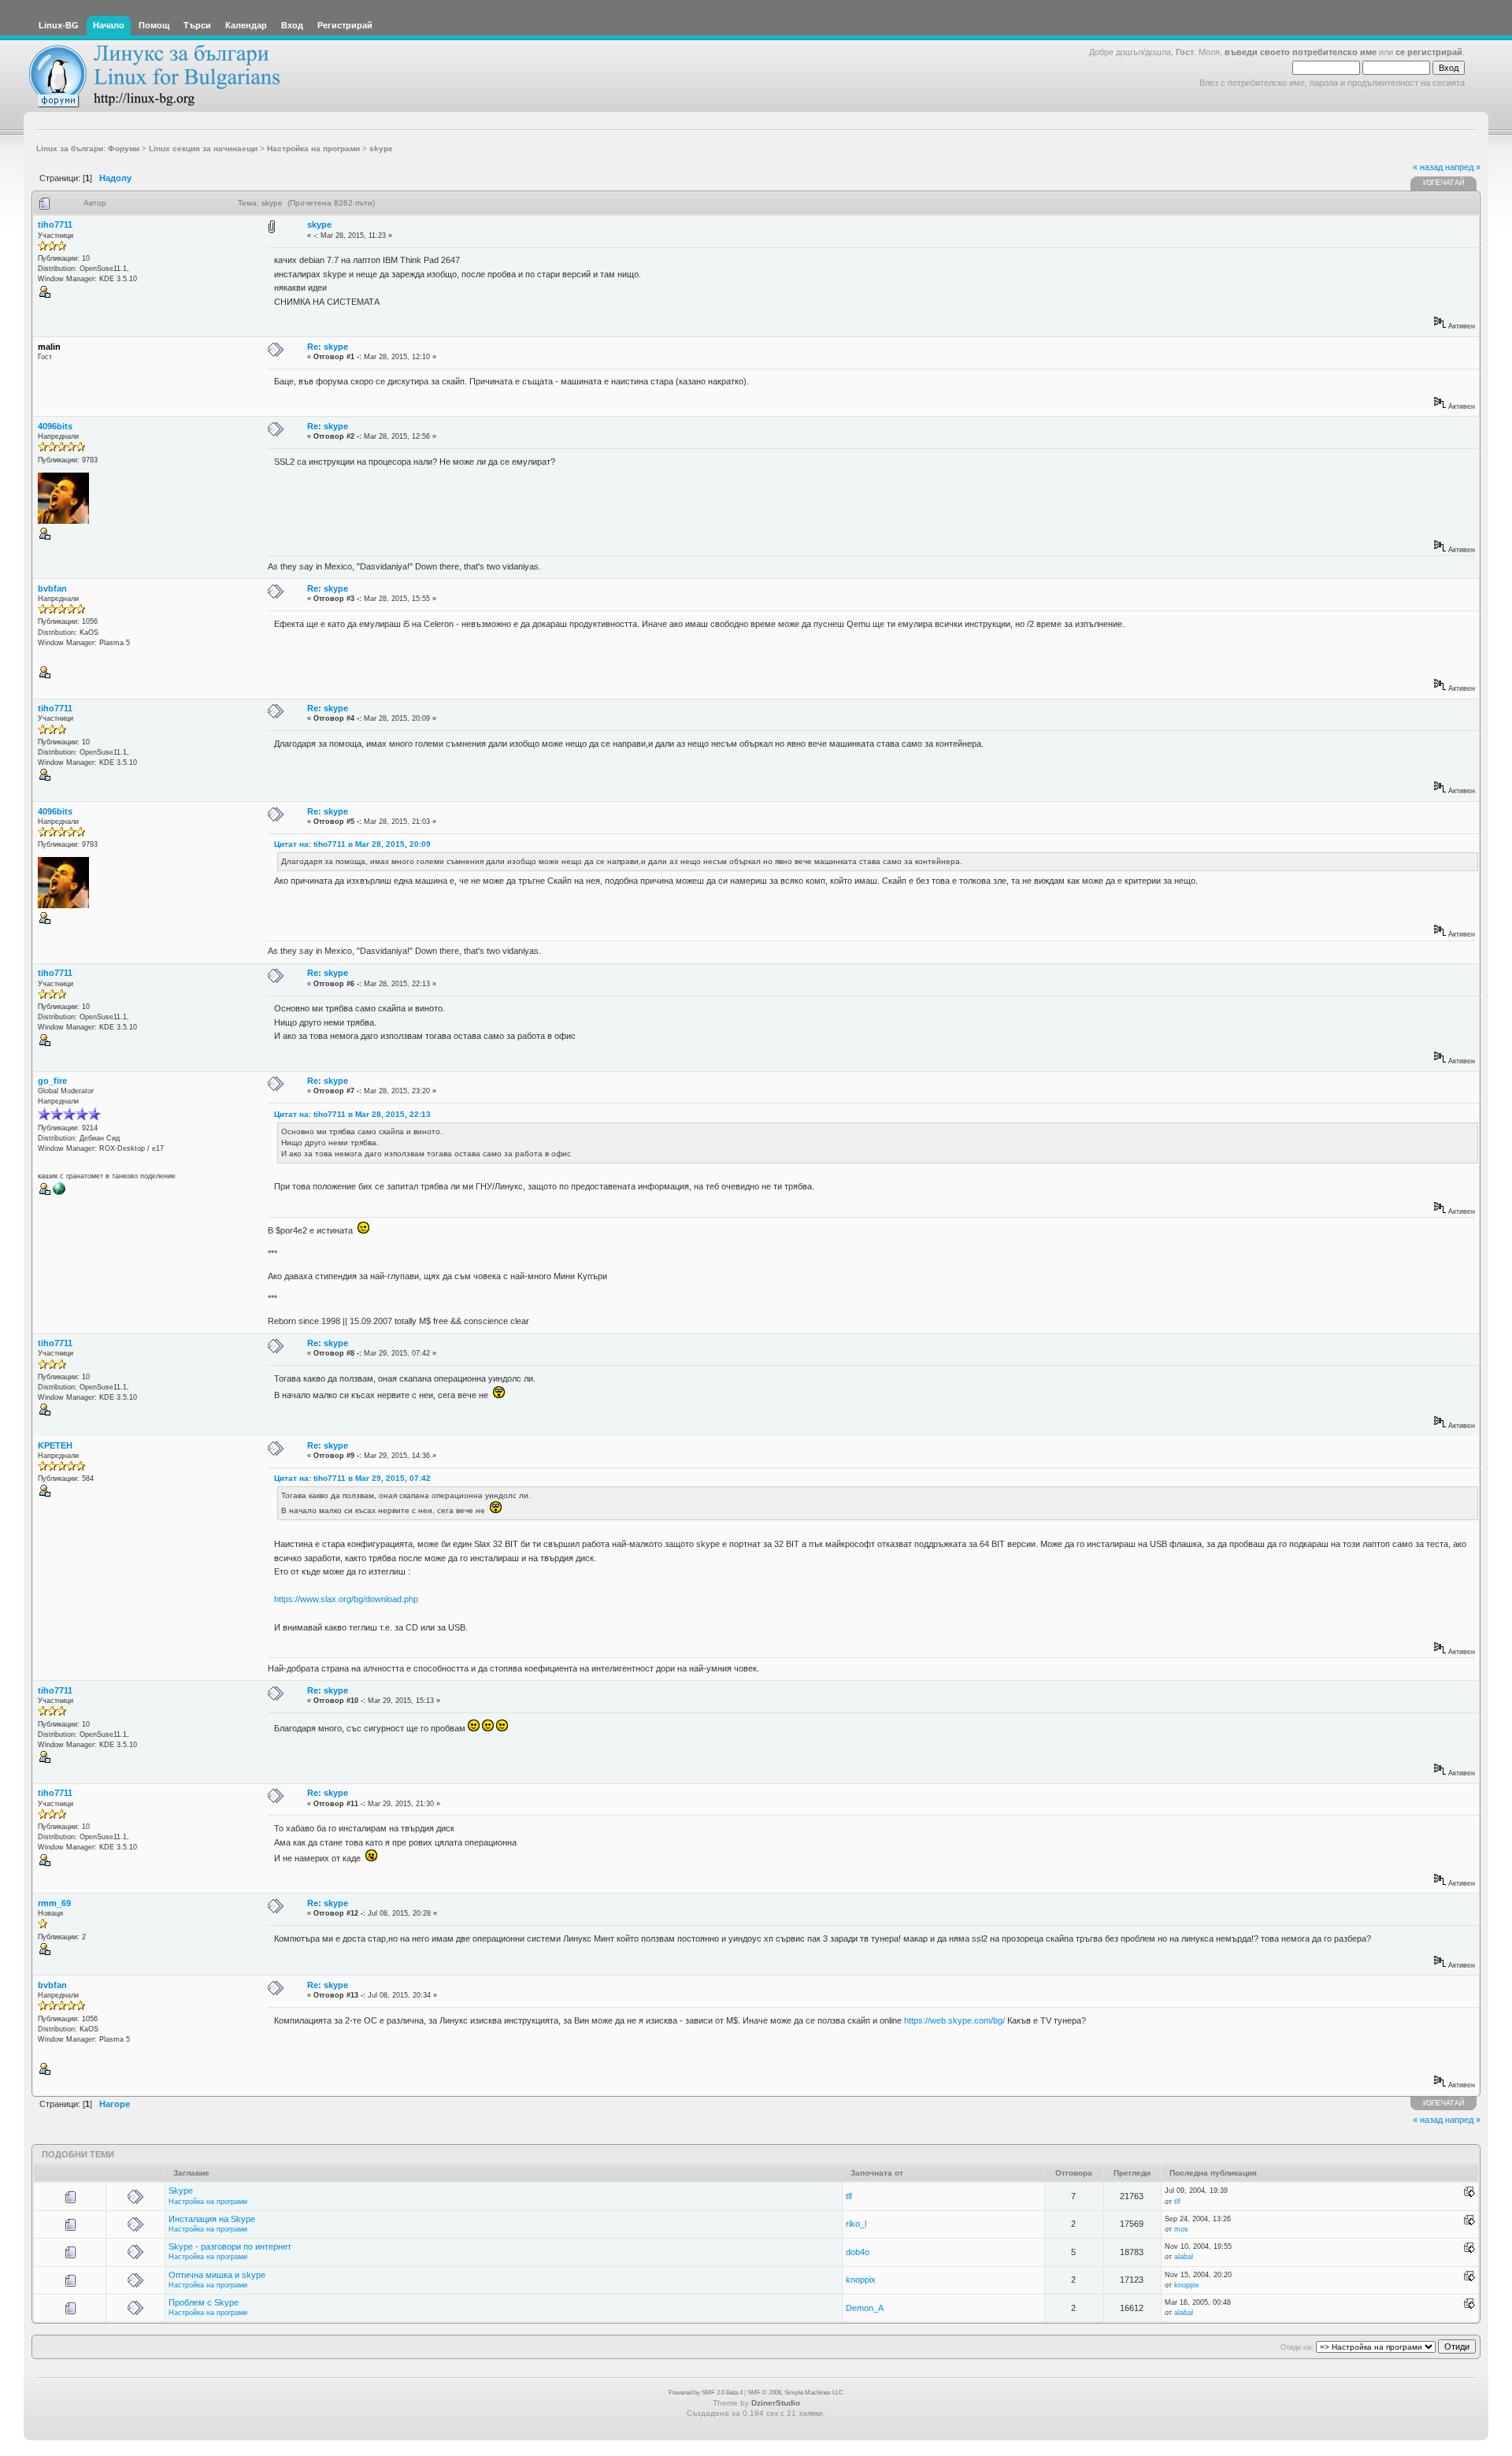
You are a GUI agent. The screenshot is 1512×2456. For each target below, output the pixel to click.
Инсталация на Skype (212, 2219)
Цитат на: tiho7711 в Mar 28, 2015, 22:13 (352, 1114)
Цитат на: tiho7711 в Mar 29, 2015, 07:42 (352, 1478)
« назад (1428, 167)
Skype (181, 2191)
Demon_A (865, 2308)
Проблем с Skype (204, 2302)
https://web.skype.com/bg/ (954, 2020)
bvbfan (52, 588)
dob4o (858, 2252)
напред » (1463, 167)
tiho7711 (55, 224)
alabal (1184, 2257)
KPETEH (55, 1445)
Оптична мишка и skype (217, 2275)
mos (1181, 2229)
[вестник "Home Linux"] (59, 1193)
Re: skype (328, 347)
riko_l (856, 2224)
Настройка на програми (208, 2202)
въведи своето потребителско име (1301, 52)
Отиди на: (1297, 2347)
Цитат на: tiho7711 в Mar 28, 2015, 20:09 (352, 844)
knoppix (861, 2280)
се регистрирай (1429, 52)
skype (319, 224)
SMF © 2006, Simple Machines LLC (795, 2393)
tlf (849, 2196)
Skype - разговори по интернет (230, 2246)
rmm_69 (54, 1903)
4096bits (55, 426)
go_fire (52, 1081)
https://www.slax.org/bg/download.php (346, 1599)
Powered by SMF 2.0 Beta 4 (706, 2393)
